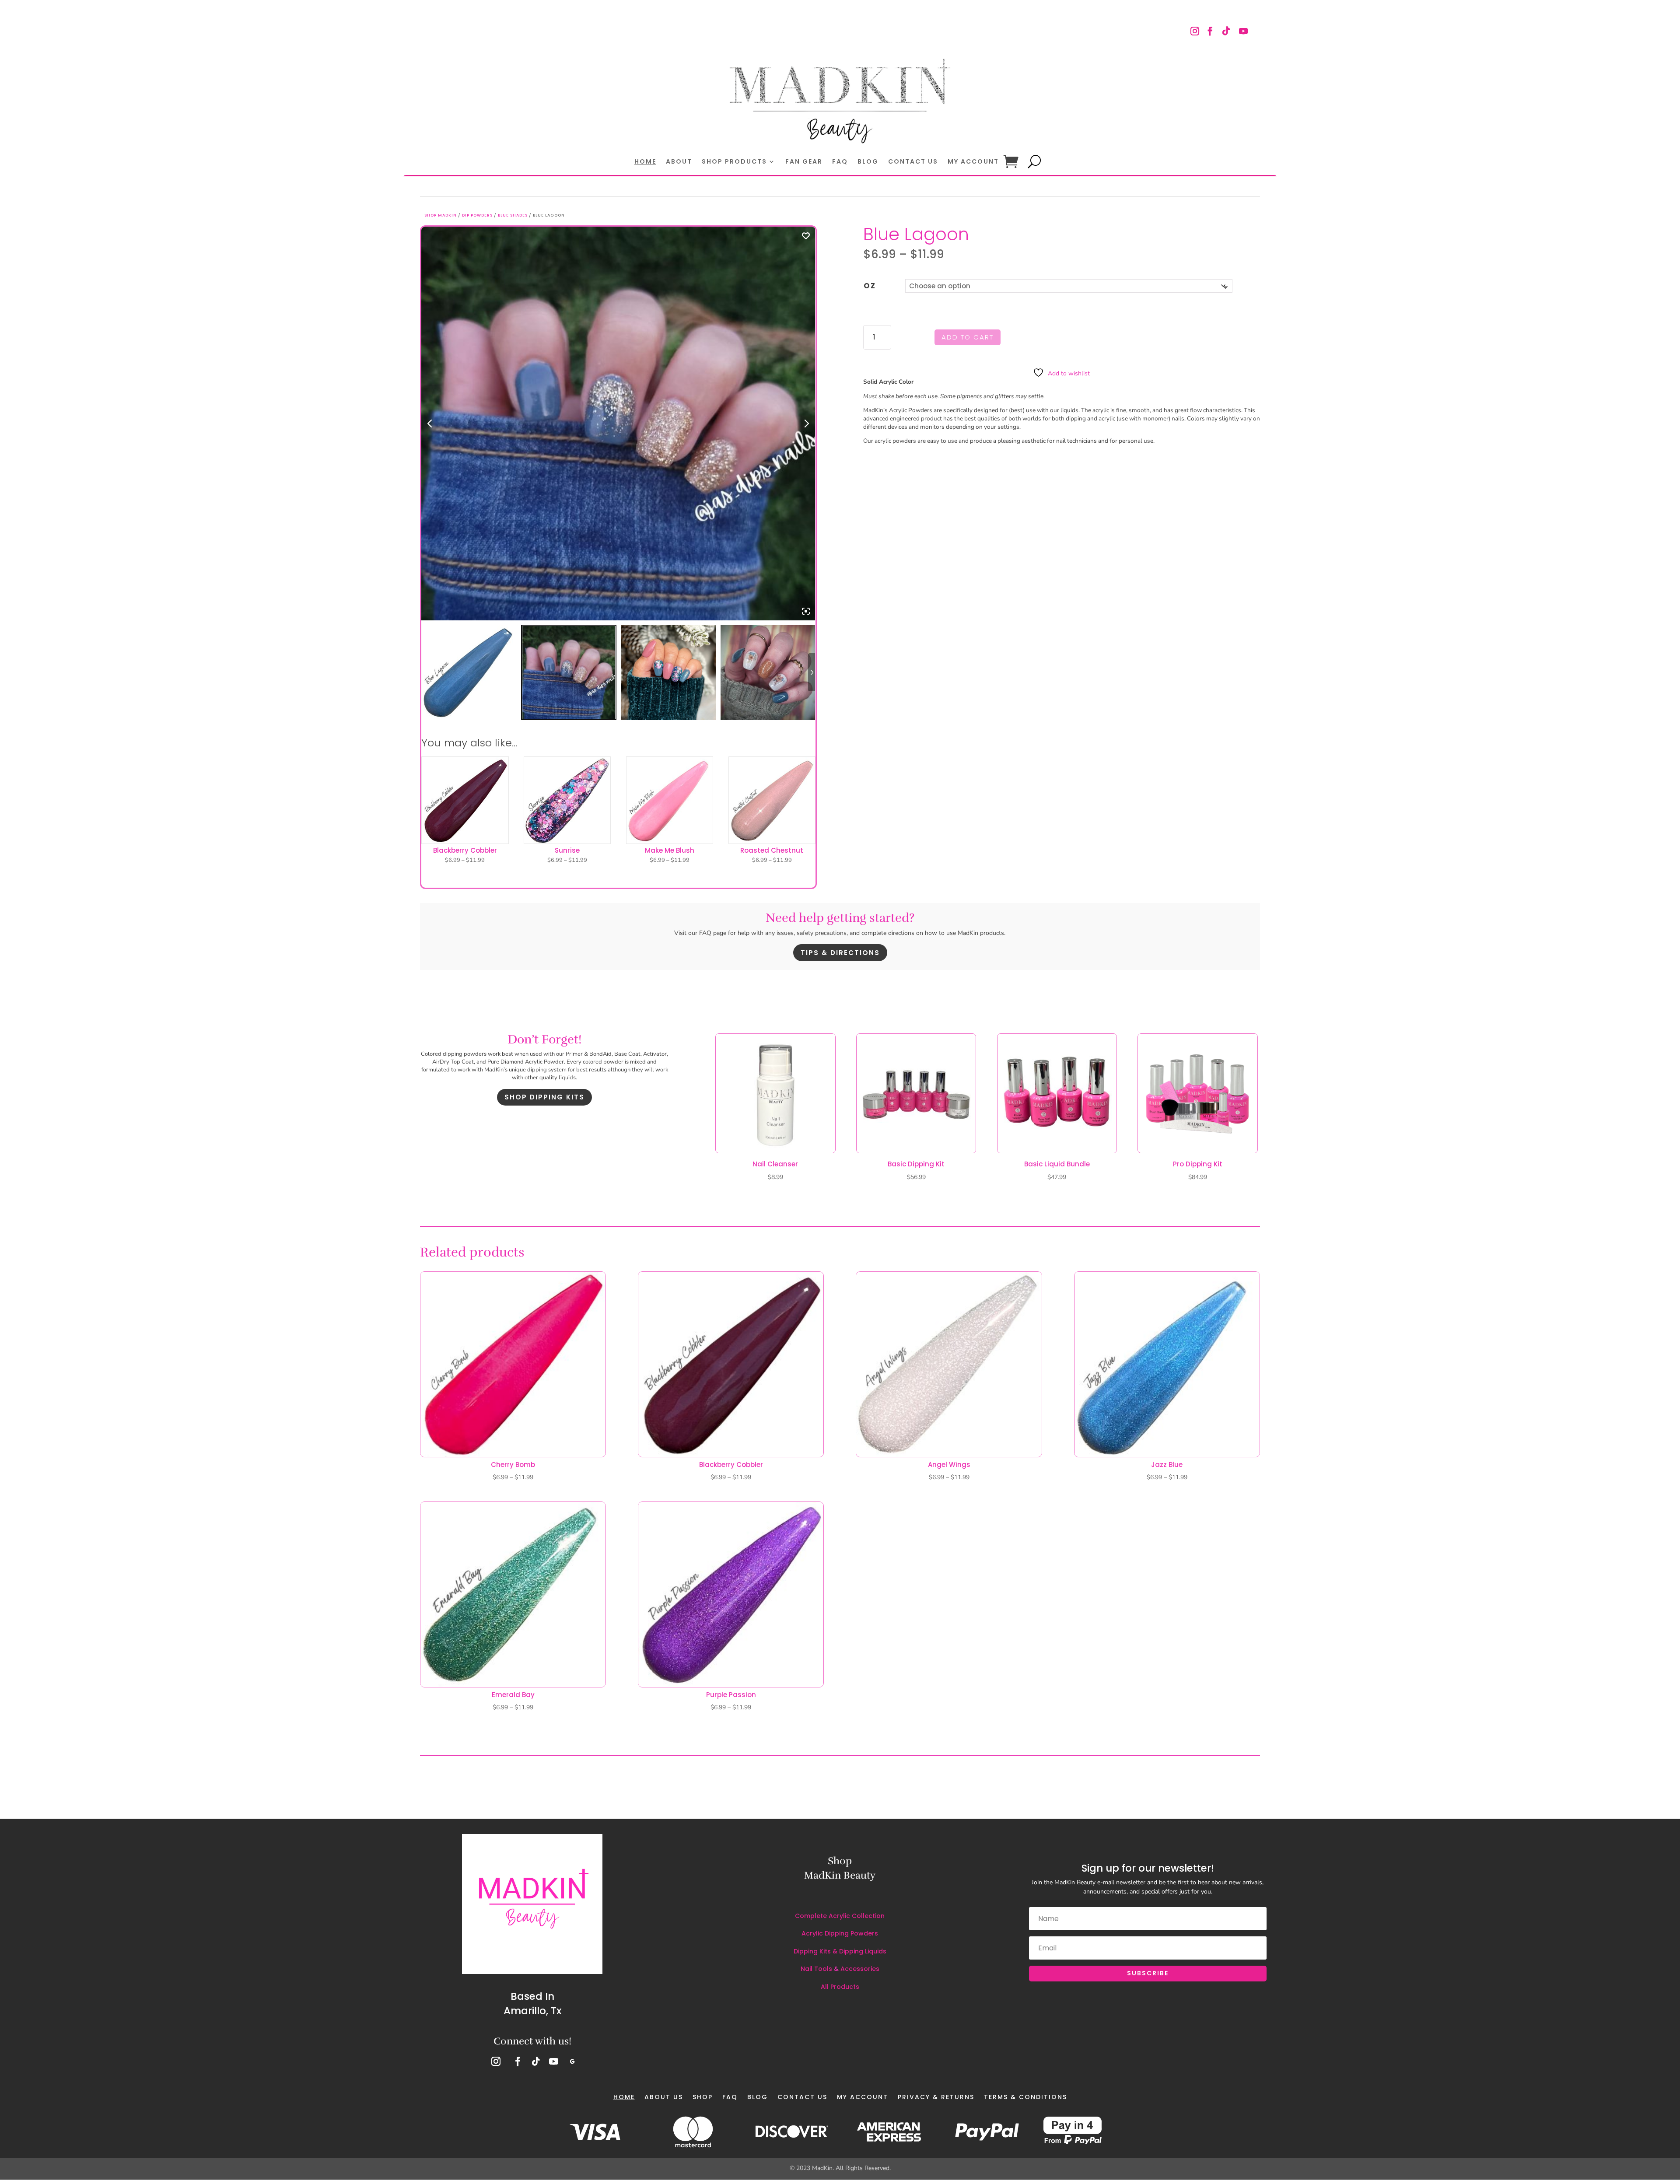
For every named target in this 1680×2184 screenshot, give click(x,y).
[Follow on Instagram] (1196, 32)
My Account (973, 162)
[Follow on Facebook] (1210, 32)
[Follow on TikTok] (1225, 32)
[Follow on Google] (572, 2061)
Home (645, 162)
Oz (870, 286)
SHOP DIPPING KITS (544, 1097)
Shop (703, 2097)
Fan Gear (804, 162)
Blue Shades (513, 215)
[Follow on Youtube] (1243, 32)
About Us (664, 2097)
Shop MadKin (441, 215)
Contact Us (913, 162)
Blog (868, 162)
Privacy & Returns (936, 2097)
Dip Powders (477, 215)
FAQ (840, 162)
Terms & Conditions (1025, 2097)
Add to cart (968, 337)
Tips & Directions (840, 953)
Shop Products (734, 162)
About (679, 162)
